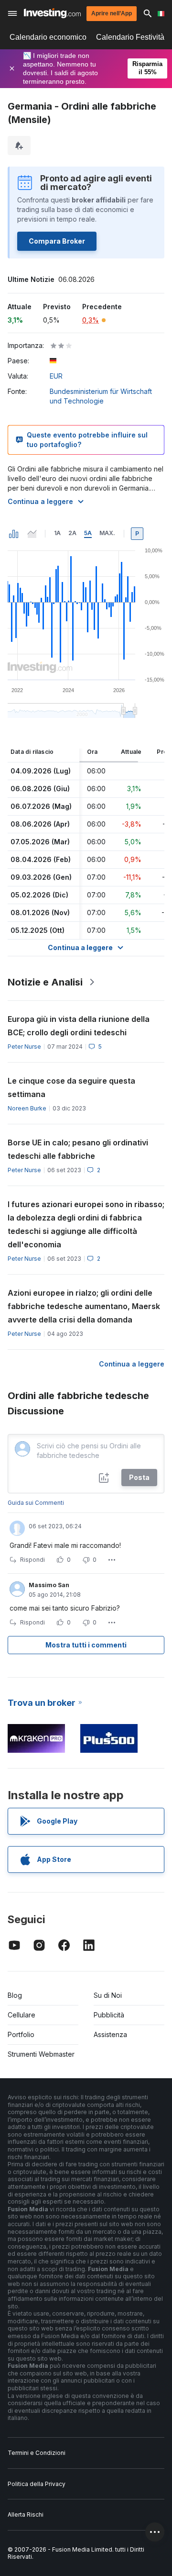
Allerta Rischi (26, 2514)
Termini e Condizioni (37, 2453)
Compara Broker (57, 241)
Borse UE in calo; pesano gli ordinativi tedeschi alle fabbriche (78, 1149)
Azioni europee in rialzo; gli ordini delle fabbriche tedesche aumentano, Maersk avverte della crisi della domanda (84, 1306)
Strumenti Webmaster (41, 2054)
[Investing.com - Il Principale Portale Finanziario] (52, 13)
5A (88, 533)
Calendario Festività (130, 37)
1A (57, 533)
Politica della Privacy (37, 2484)
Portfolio (21, 2034)
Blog (15, 1995)
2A (72, 533)
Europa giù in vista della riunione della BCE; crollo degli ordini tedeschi (79, 1026)
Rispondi (32, 1560)
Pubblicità (109, 2015)
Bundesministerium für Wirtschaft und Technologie (101, 396)
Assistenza (110, 2034)
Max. (107, 533)
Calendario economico (48, 37)
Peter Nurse (24, 1047)
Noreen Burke (27, 1108)
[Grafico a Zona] (32, 534)
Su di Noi (108, 1995)
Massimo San (49, 1585)
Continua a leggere (40, 501)
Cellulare (21, 2015)
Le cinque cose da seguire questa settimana (71, 1087)
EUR (56, 376)
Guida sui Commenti (36, 1503)
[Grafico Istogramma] (14, 534)
